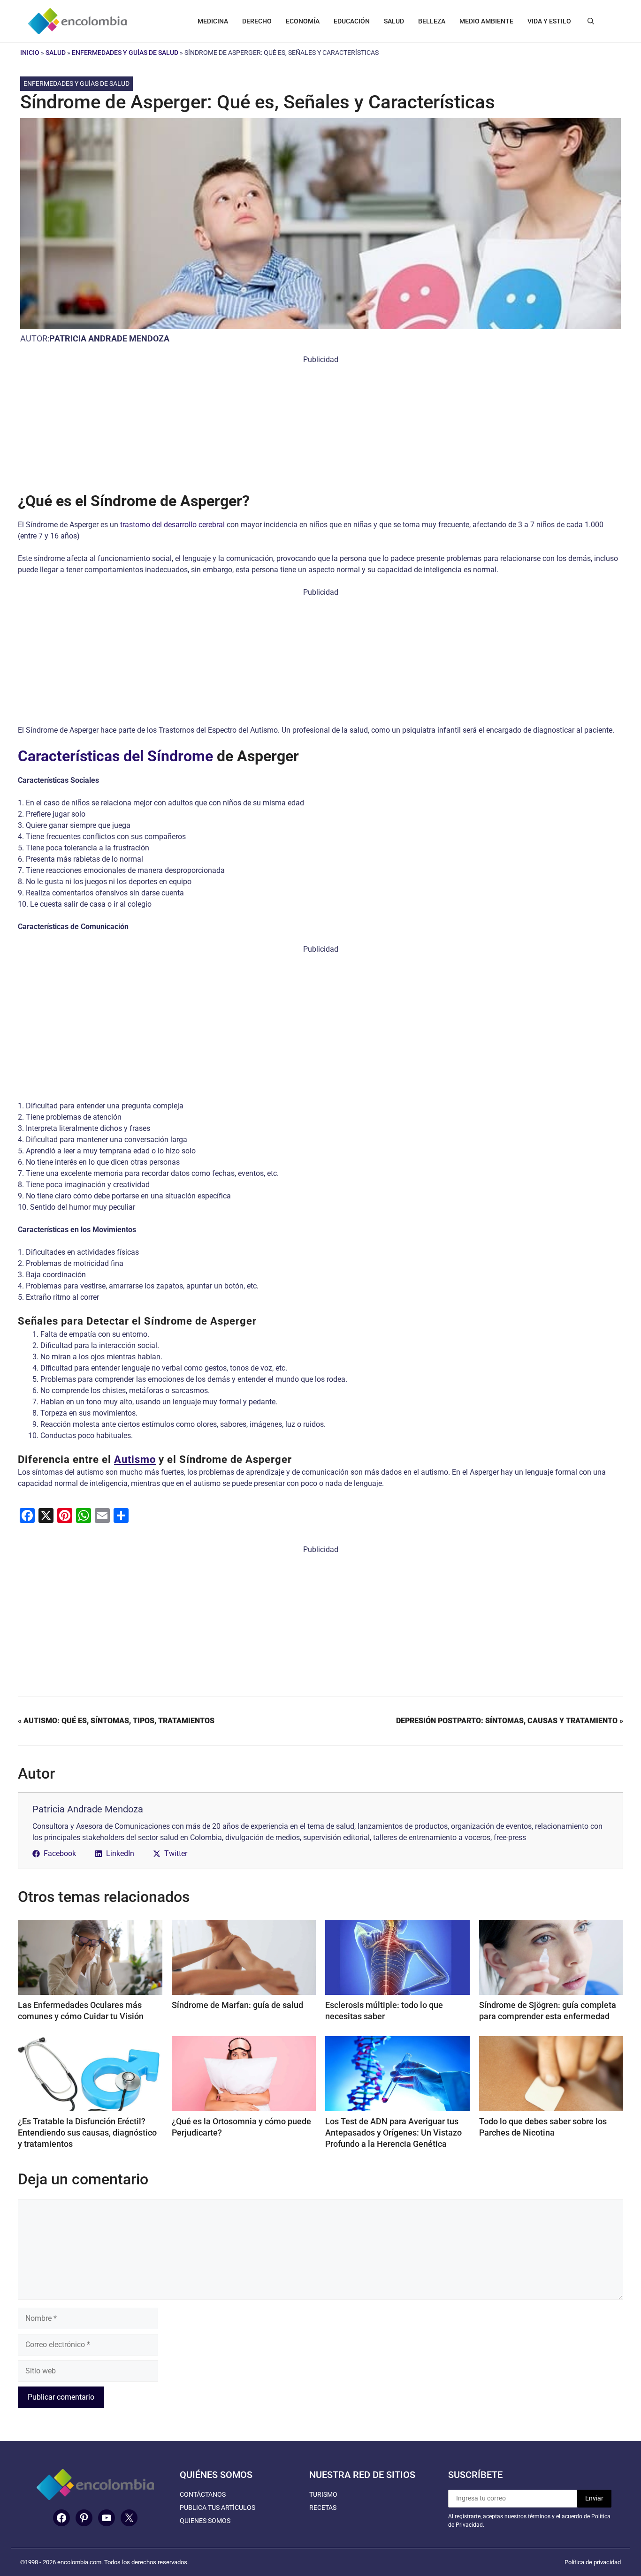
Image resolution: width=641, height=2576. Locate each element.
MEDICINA (213, 21)
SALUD (394, 21)
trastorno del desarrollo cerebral (172, 525)
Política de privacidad (593, 2562)
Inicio (30, 53)
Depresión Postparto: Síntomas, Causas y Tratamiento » (510, 1721)
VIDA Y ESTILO (549, 21)
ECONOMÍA (303, 21)
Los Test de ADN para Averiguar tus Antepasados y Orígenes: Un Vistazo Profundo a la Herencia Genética (393, 2133)
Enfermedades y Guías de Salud (125, 53)
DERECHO (257, 21)
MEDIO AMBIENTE (486, 21)
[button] (591, 21)
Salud (56, 53)
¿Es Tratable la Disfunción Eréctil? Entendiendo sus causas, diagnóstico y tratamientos (87, 2133)
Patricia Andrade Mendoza (109, 338)
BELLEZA (432, 21)
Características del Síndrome (115, 756)
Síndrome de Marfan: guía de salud (237, 2005)
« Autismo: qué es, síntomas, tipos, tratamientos (116, 1721)
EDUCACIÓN (352, 21)
